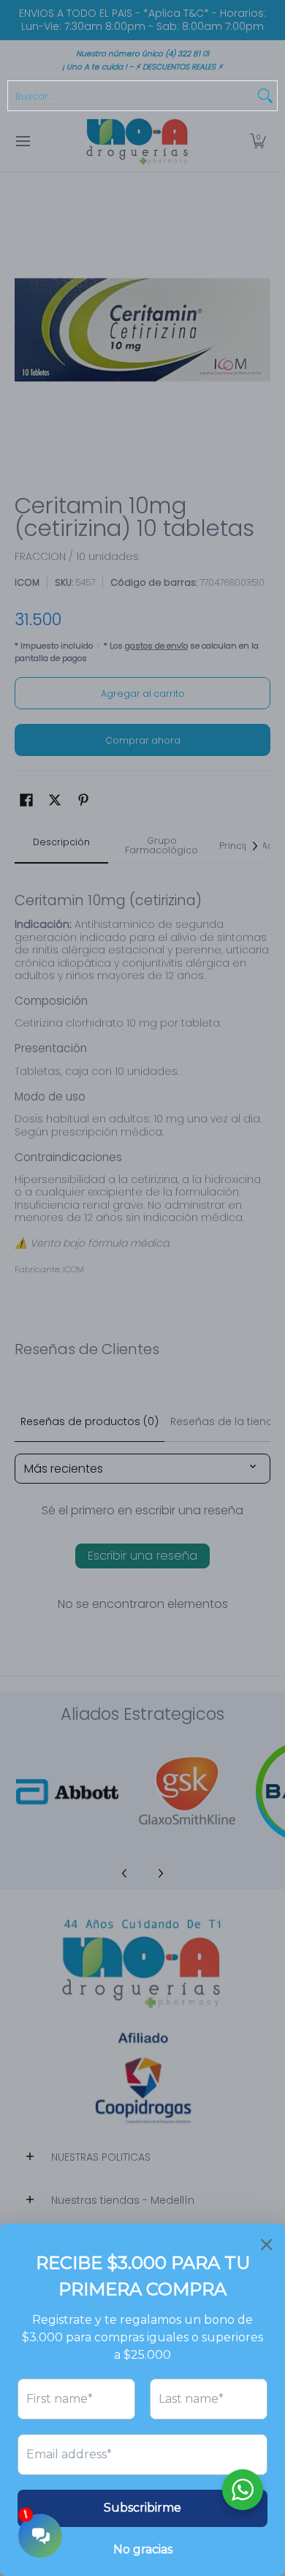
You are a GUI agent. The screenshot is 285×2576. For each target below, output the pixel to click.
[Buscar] (265, 96)
